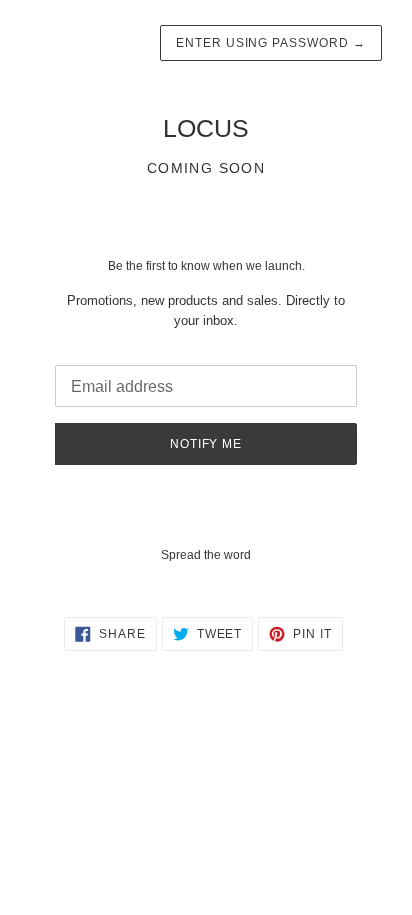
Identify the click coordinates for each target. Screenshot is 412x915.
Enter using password (271, 43)
